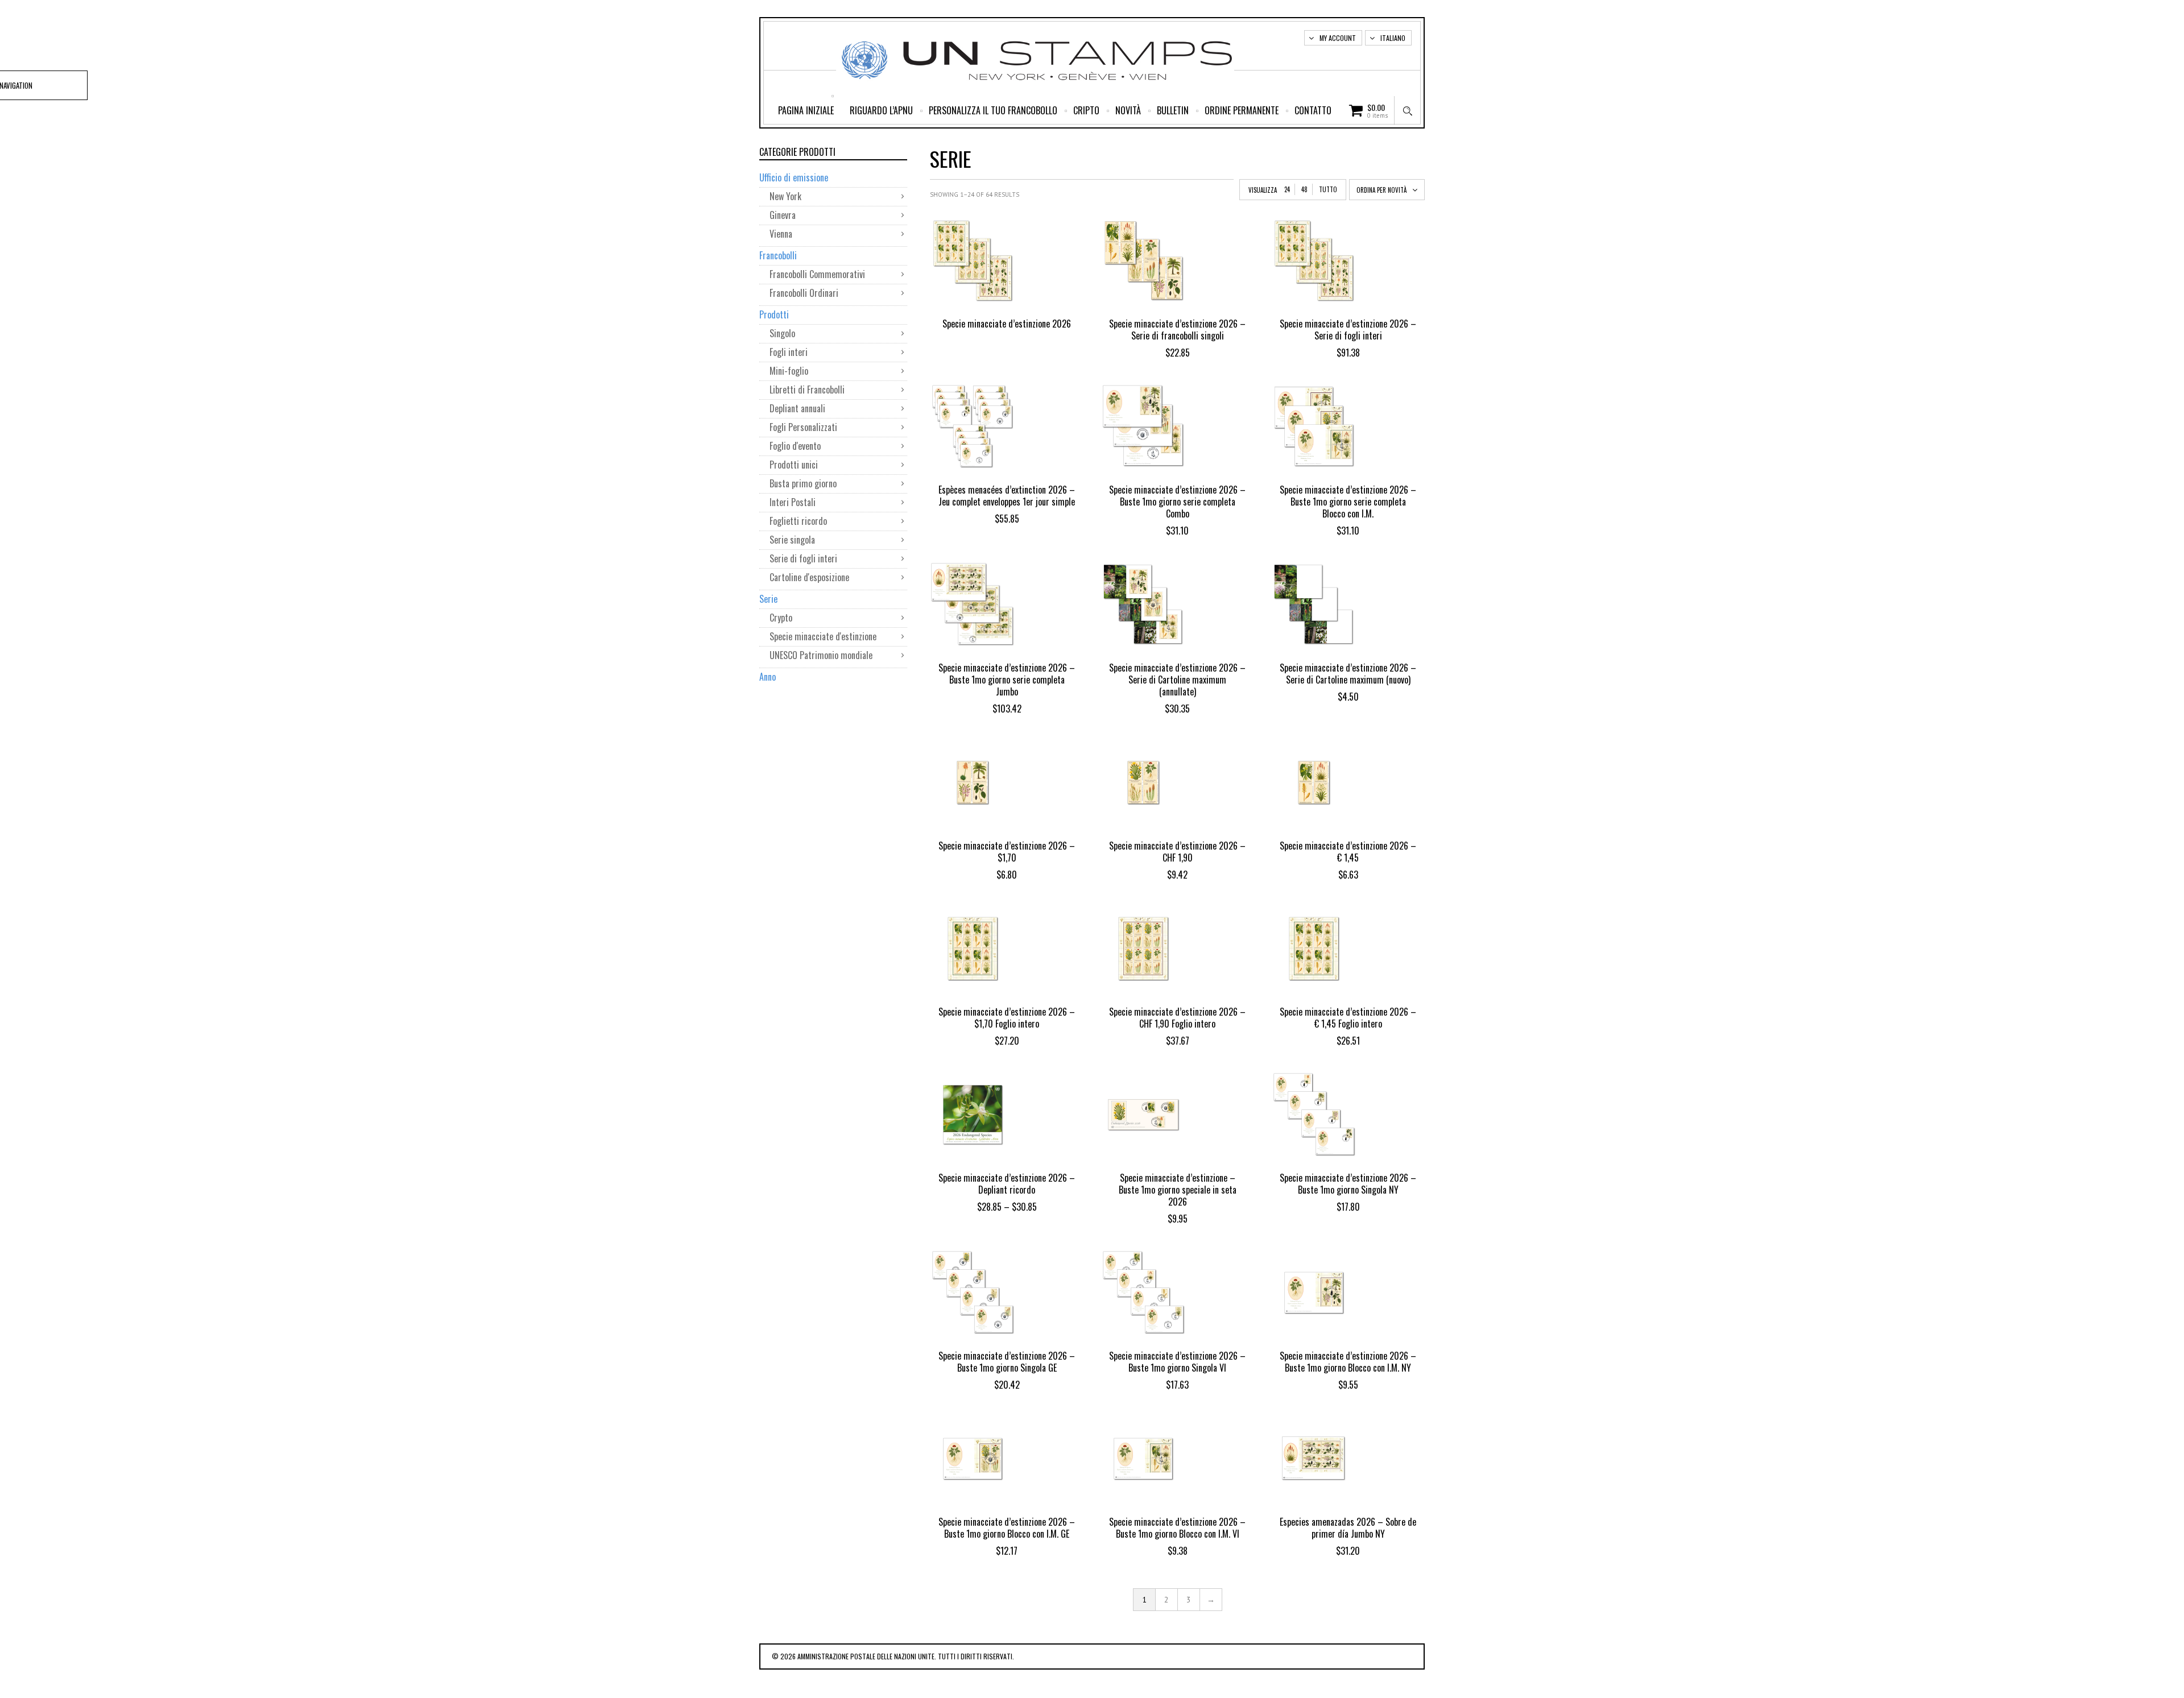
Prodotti (774, 314)
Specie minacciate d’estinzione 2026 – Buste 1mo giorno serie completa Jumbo (1007, 680)
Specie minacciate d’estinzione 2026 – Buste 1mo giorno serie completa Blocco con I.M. (1348, 502)
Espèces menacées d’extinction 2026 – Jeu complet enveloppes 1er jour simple (1007, 496)
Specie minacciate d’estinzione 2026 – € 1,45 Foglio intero (1348, 1018)
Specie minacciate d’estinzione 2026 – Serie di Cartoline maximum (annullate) (1177, 680)
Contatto (1313, 110)
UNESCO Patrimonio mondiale (821, 655)
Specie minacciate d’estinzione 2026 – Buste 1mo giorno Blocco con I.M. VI (1177, 1528)
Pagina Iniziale (806, 110)
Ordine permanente (1242, 110)
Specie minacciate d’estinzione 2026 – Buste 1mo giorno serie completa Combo (1177, 502)
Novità (1128, 110)
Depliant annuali (799, 408)
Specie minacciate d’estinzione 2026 (1007, 324)
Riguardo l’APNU (881, 110)
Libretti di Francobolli (809, 390)
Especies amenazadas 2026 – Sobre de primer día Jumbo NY (1348, 1528)
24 (1287, 189)
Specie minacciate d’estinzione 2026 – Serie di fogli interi (1348, 330)
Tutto (1328, 189)
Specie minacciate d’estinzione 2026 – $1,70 (1007, 852)
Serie (768, 599)
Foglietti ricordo (798, 521)
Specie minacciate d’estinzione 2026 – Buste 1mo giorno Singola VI (1177, 1362)
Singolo (782, 333)
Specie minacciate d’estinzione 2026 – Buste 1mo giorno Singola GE (1007, 1362)
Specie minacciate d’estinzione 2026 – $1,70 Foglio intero (1007, 1018)
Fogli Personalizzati (803, 427)
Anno (768, 677)
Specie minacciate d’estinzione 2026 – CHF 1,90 (1177, 852)
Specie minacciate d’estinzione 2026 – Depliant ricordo (1007, 1184)
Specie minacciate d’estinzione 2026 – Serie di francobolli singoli (1177, 330)
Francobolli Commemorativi (817, 274)
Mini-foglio (789, 371)
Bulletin (1173, 110)
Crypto (781, 618)
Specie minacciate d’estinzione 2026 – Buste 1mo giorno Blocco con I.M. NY (1348, 1362)
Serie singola (792, 540)
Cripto (1086, 110)
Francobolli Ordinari (805, 293)
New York (785, 196)
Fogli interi (789, 352)
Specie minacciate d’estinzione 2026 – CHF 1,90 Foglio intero (1177, 1018)
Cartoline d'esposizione (810, 577)
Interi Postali (794, 502)
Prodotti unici (794, 465)
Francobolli (778, 255)
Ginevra (783, 215)
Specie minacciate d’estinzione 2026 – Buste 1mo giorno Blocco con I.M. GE (1007, 1528)
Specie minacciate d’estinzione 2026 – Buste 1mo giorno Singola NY (1348, 1184)
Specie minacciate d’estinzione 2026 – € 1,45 (1348, 852)
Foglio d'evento (795, 446)
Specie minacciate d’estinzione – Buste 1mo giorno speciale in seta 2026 (1178, 1190)
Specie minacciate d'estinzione (823, 636)
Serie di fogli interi (803, 558)
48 (1304, 189)
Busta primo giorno (803, 483)
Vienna (781, 234)
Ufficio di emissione (794, 177)
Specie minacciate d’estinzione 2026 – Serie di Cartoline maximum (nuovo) (1348, 674)
